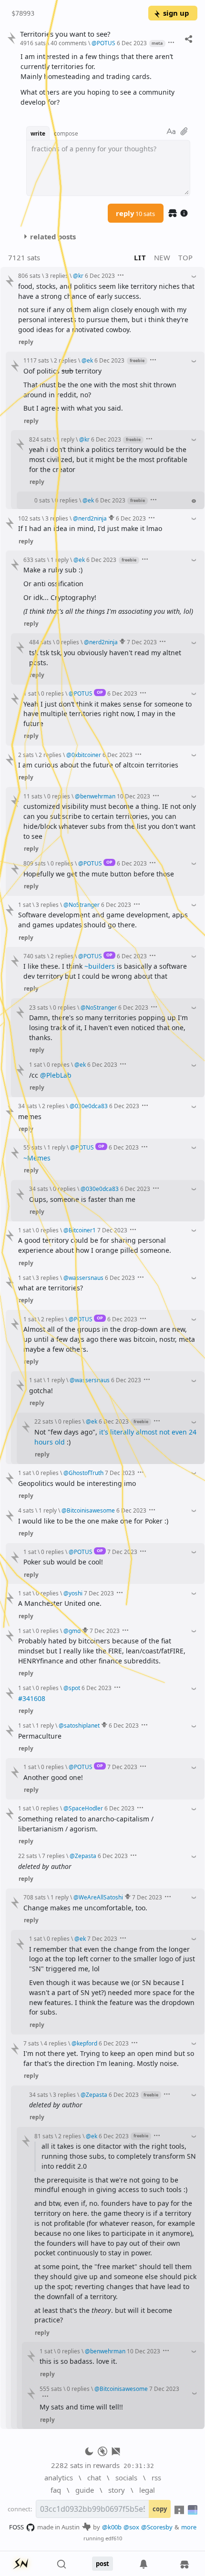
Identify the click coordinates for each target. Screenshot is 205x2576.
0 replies (66, 500)
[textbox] (105, 79)
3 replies (57, 275)
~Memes (37, 1158)
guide (85, 2490)
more (189, 2527)
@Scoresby (157, 2527)
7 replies (53, 1856)
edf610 (114, 2538)
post (102, 2564)
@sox (131, 2527)
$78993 (23, 13)
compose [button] (66, 133)
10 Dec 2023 (133, 796)
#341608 (32, 1698)
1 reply (65, 439)
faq (56, 2490)
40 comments (69, 43)
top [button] (186, 257)
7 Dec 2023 (142, 642)
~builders (100, 966)
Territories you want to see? (65, 34)
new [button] (162, 257)
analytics (59, 2478)
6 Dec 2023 (132, 43)
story (117, 2490)
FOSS (16, 2527)
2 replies (65, 360)
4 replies (55, 2043)
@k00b (112, 2527)
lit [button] (140, 257)
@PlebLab (56, 1075)
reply (135, 213)
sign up (176, 13)
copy (160, 2509)
